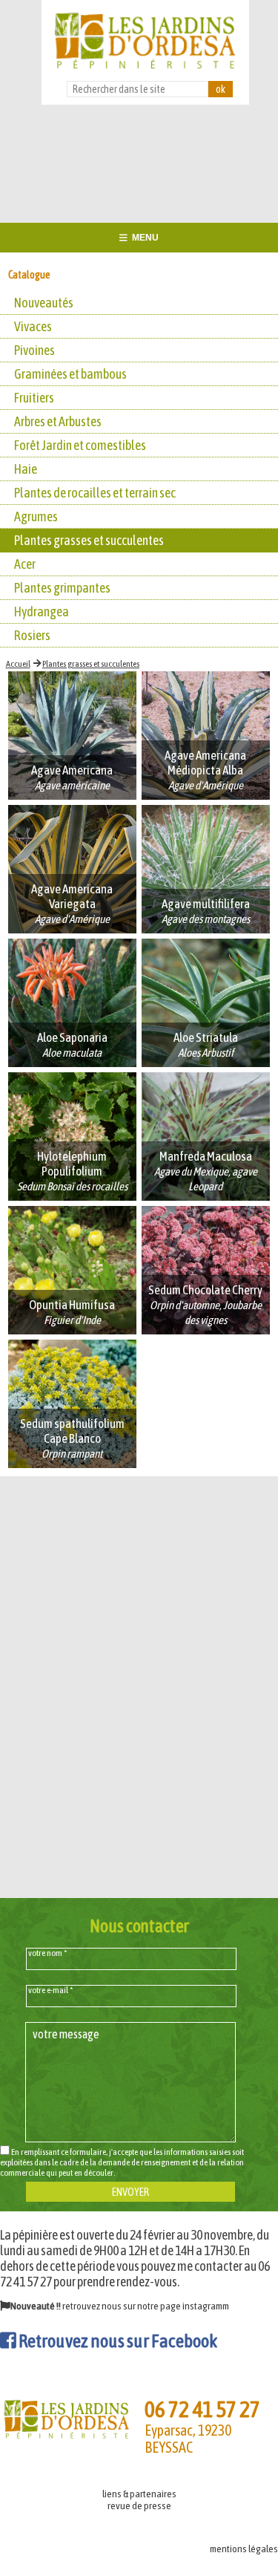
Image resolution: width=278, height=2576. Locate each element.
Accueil (18, 664)
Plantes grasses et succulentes (91, 664)
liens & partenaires (139, 2494)
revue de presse (139, 2505)
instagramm (206, 2306)
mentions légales (244, 2549)
